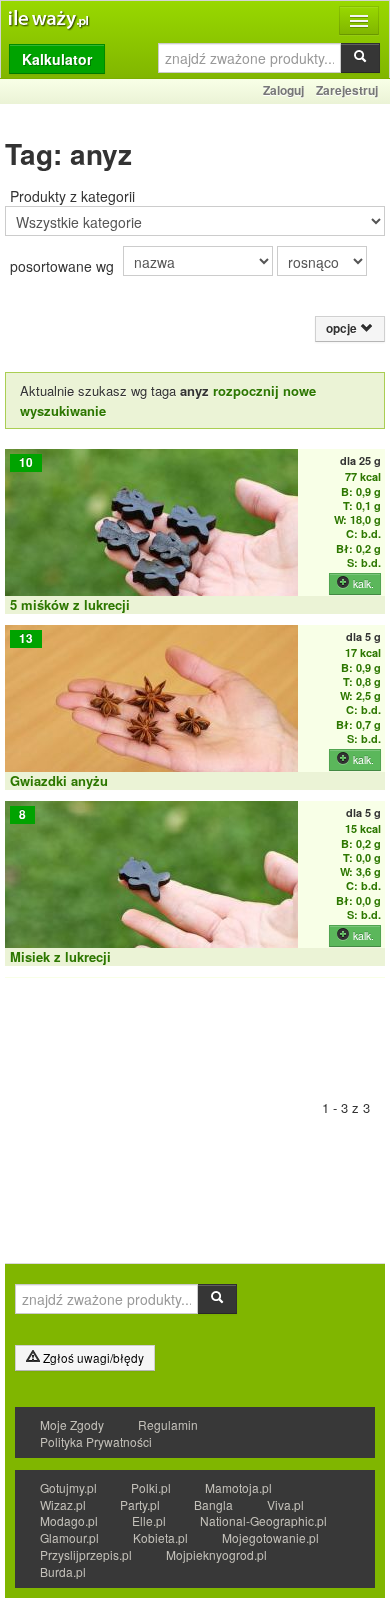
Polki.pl (151, 1487)
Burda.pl (63, 1571)
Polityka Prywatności (96, 1441)
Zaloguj (283, 90)
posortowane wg (62, 266)
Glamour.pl (69, 1537)
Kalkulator (57, 59)
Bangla (213, 1504)
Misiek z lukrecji (60, 956)
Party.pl (140, 1504)
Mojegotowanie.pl (270, 1537)
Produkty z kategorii (72, 196)
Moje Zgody (72, 1424)
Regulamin (168, 1424)
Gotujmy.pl (68, 1487)
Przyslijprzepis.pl (86, 1554)
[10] (151, 537)
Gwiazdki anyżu (59, 780)
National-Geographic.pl (263, 1520)
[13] (151, 713)
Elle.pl (149, 1520)
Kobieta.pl (160, 1537)
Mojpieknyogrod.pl (216, 1554)
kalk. (362, 583)
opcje (343, 328)
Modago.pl (69, 1520)
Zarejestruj (347, 90)
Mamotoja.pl (238, 1487)
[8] (151, 889)
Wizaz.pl (63, 1504)
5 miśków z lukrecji (70, 604)
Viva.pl (285, 1504)
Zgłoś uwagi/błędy (92, 1357)
